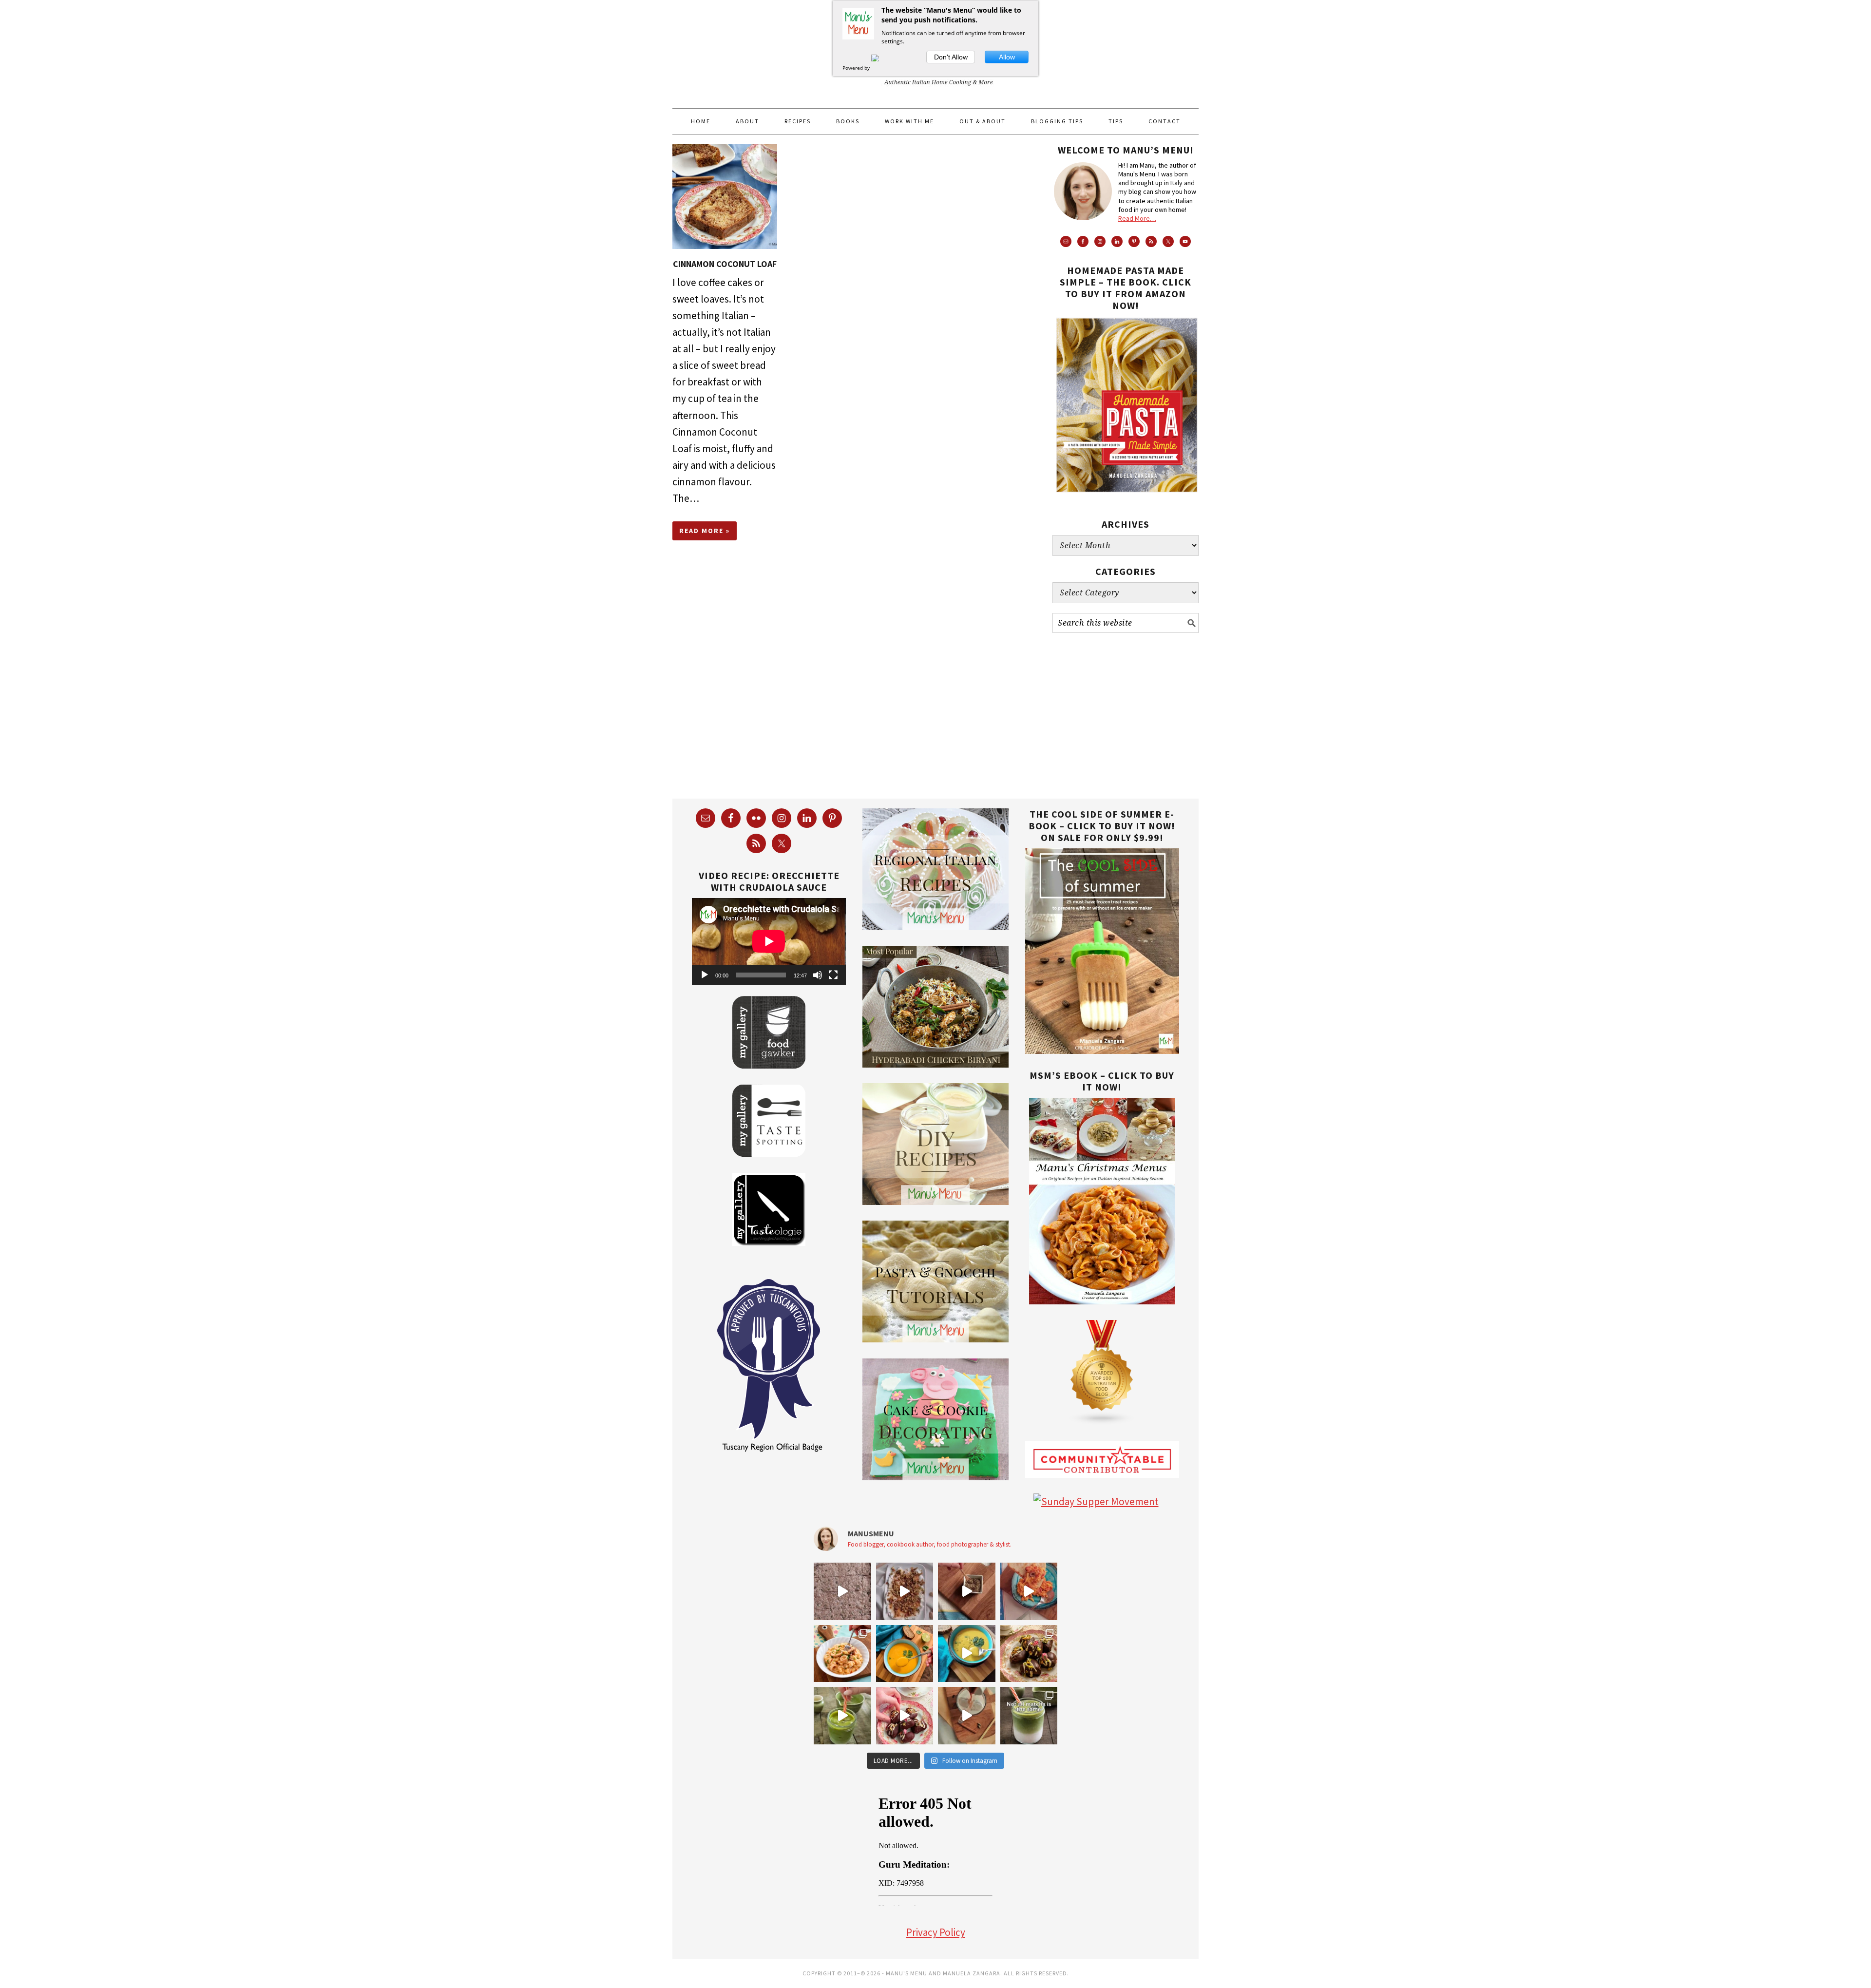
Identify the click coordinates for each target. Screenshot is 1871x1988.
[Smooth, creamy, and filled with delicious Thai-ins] (967, 1654)
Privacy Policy (936, 1932)
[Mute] (818, 975)
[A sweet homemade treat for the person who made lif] (1029, 1654)
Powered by (857, 68)
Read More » (705, 531)
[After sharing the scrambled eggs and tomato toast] (967, 1591)
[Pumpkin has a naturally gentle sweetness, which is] (905, 1654)
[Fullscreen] (833, 975)
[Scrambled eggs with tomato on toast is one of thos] (1029, 1591)
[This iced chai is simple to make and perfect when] (967, 1716)
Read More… (1137, 218)
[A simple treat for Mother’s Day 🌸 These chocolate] (905, 1716)
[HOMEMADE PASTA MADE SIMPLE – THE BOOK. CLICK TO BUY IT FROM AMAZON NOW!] (1126, 500)
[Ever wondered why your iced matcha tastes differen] (1029, 1716)
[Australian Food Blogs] (1102, 1422)
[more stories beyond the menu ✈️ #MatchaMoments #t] (842, 1716)
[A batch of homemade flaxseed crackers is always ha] (842, 1591)
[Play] (705, 975)
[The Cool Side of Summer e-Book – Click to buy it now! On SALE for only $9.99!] (1102, 1050)
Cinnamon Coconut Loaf (725, 264)
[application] (769, 941)
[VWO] (881, 68)
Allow (1007, 57)
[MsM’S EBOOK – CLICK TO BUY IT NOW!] (1102, 1301)
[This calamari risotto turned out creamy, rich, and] (842, 1654)
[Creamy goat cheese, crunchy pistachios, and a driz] (905, 1591)
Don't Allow (951, 57)
